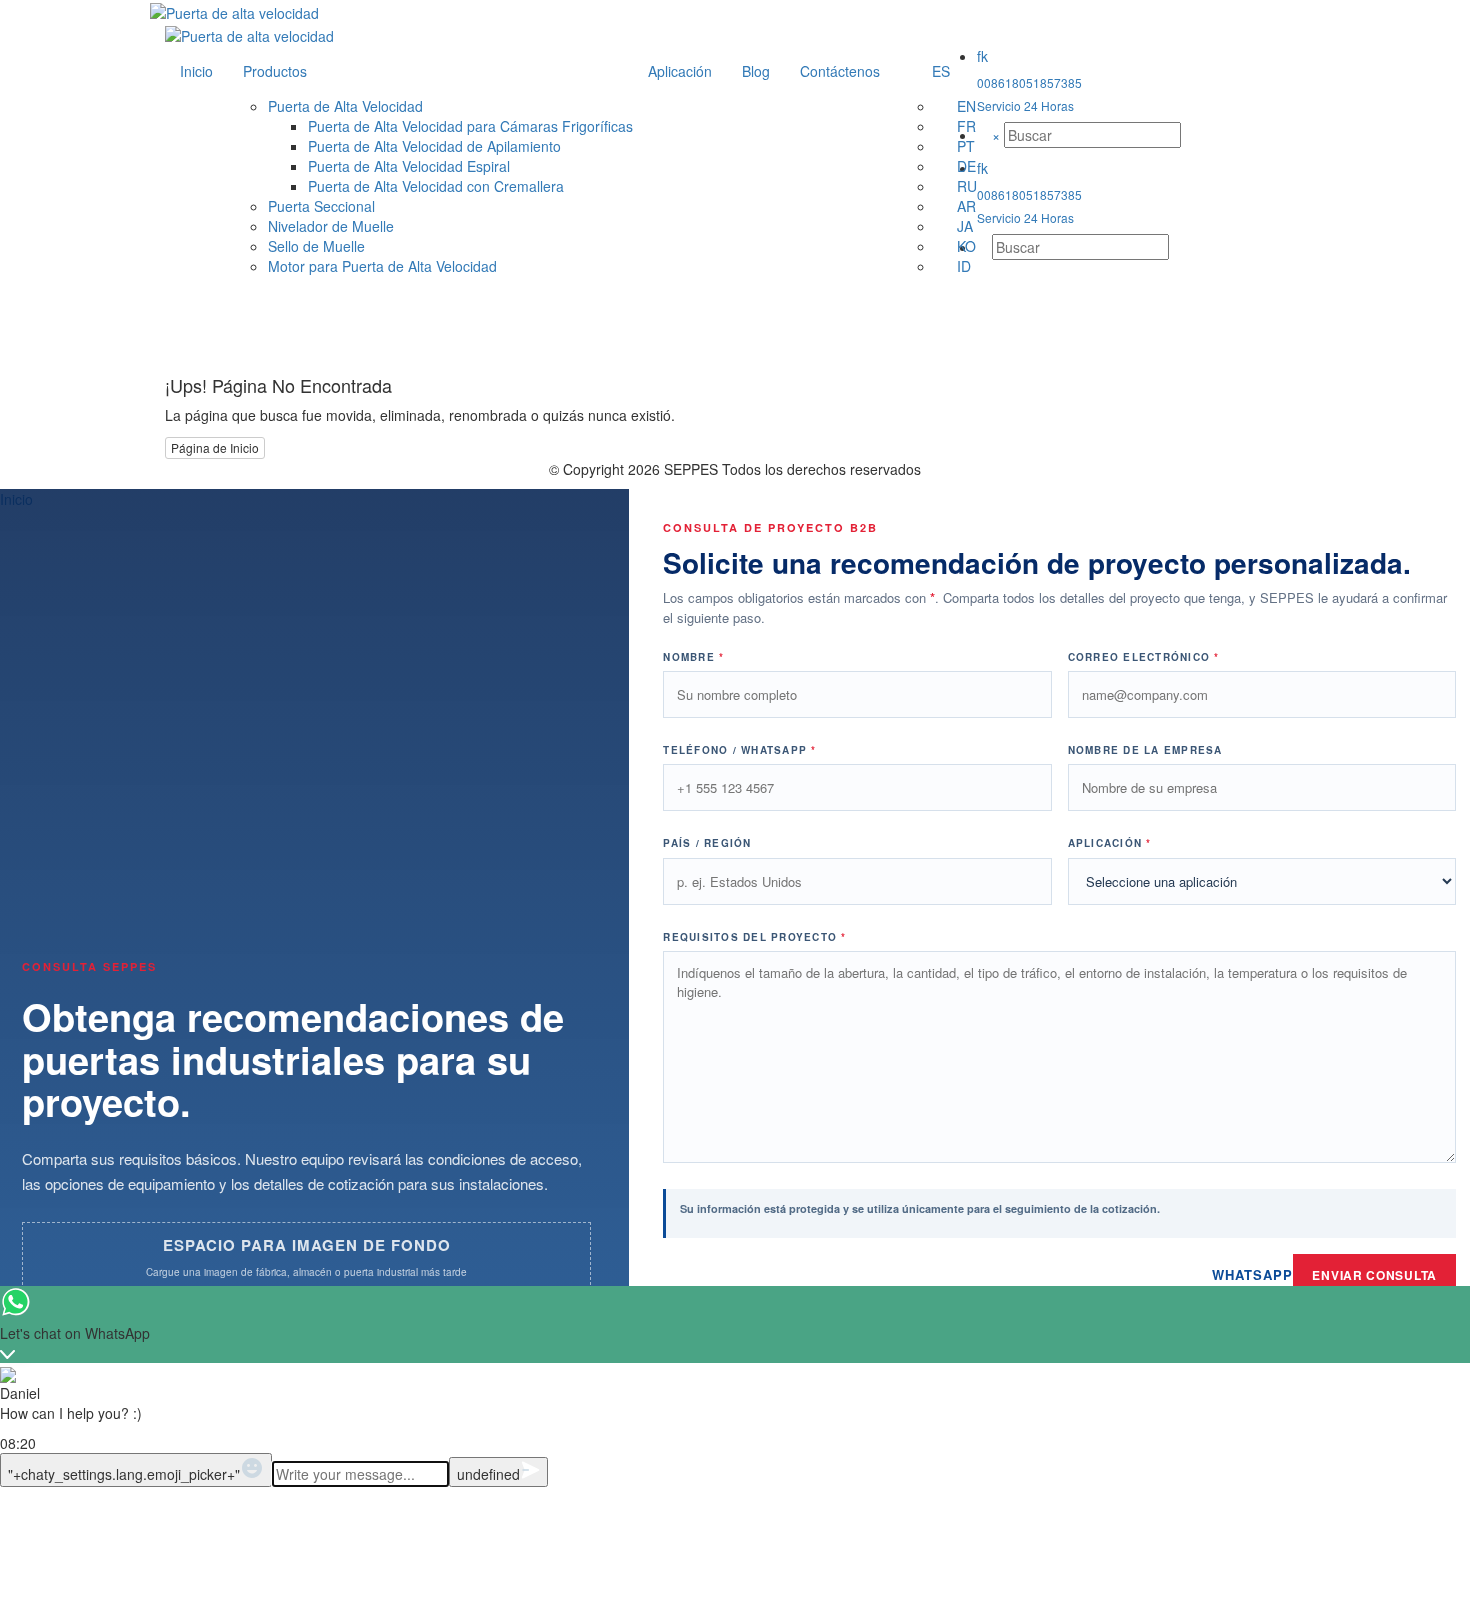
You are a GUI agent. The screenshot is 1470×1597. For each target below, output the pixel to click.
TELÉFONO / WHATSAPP (739, 750)
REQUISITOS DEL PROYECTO (754, 937)
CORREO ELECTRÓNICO (1144, 657)
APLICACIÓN (1110, 843)
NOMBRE (693, 657)
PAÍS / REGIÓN (707, 843)
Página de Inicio (215, 447)
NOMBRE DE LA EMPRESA (1145, 750)
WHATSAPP (1252, 1274)
